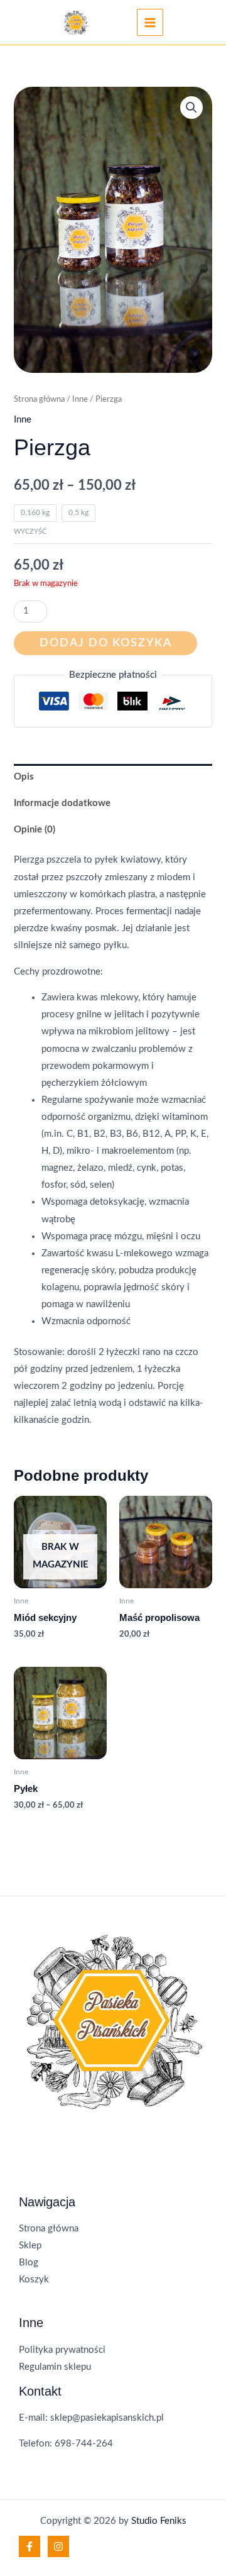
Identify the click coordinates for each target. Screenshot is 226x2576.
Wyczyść (30, 532)
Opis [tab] (24, 777)
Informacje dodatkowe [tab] (62, 803)
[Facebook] (30, 2546)
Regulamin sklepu (55, 2367)
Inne (80, 399)
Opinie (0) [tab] (35, 830)
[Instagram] (58, 2546)
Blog (29, 2263)
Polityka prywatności (62, 2350)
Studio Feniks (159, 2521)
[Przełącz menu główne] (150, 22)
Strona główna (39, 399)
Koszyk (34, 2280)
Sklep (30, 2246)
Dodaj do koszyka (106, 643)
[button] (191, 108)
